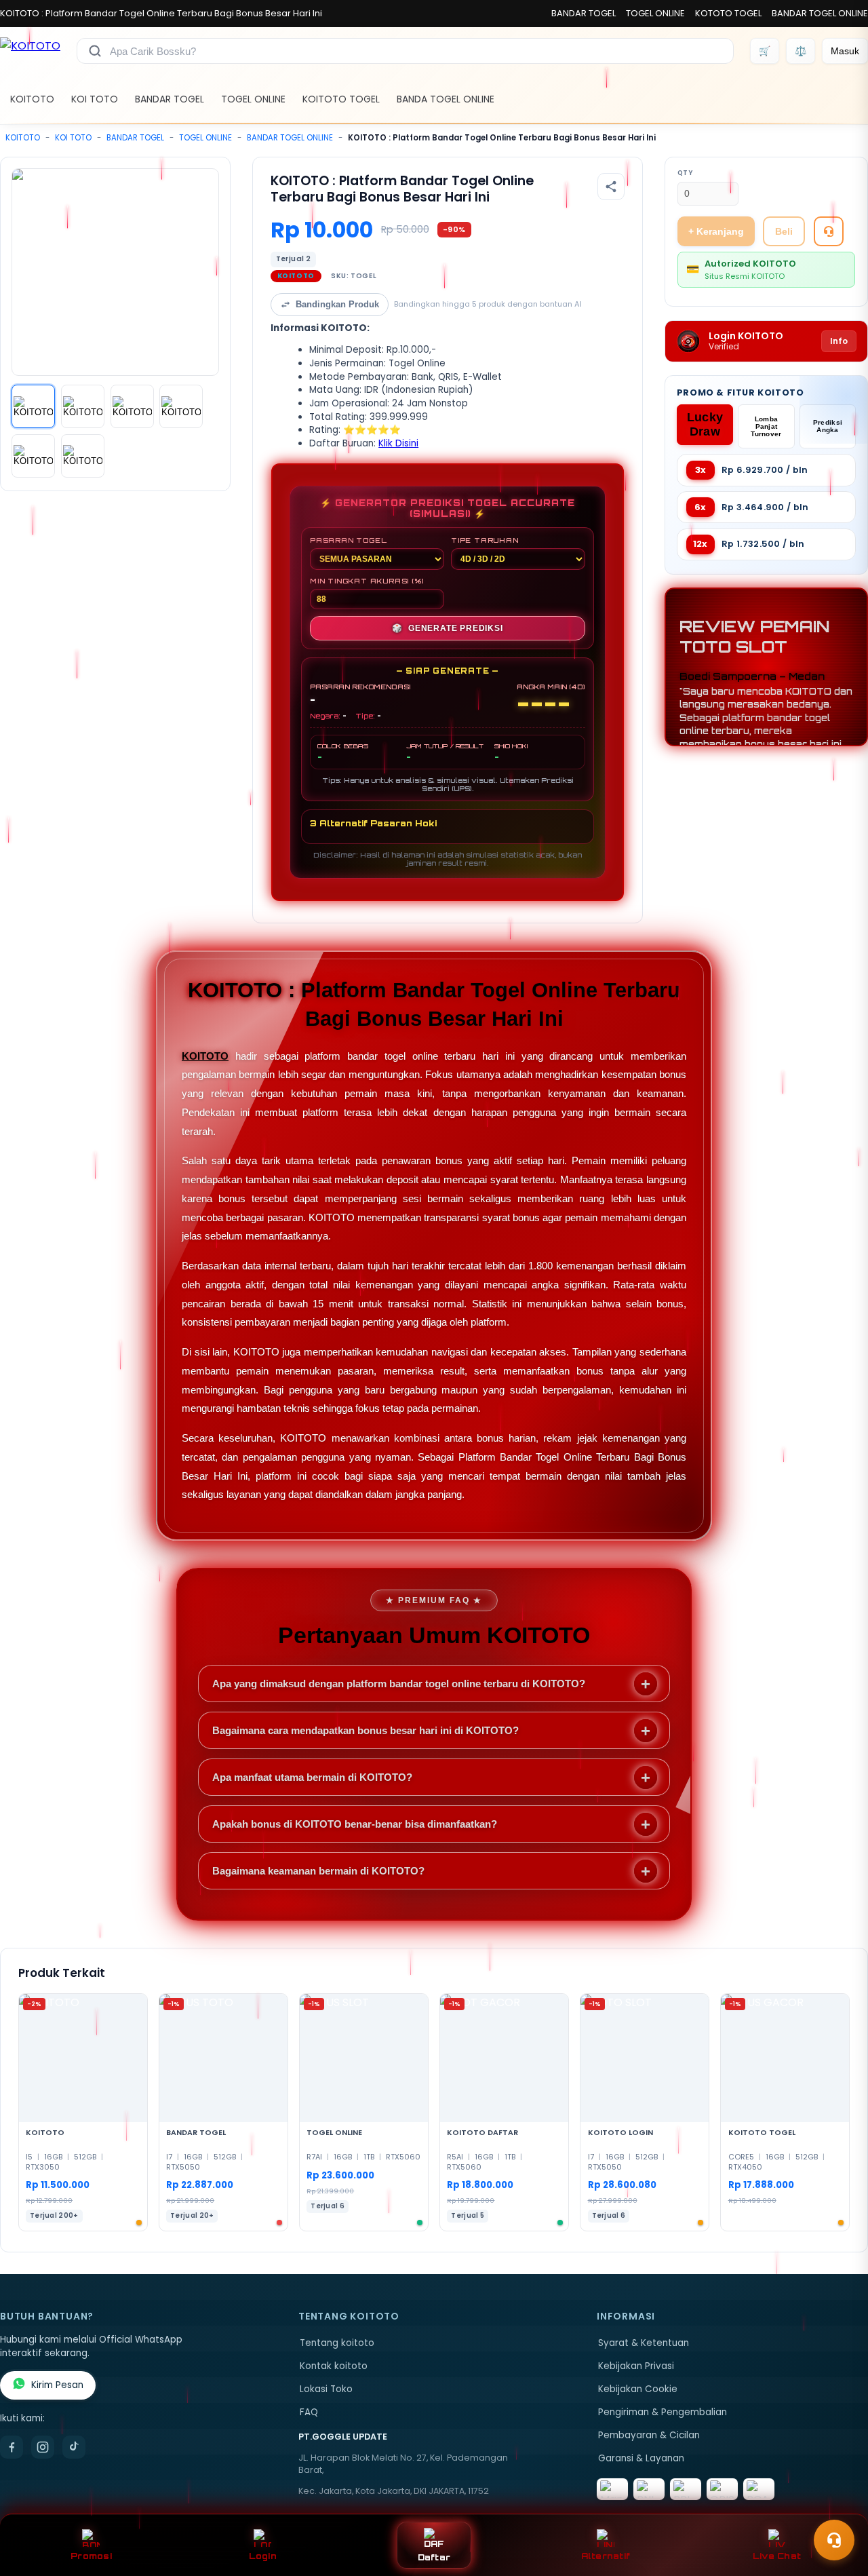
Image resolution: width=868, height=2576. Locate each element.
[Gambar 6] (83, 456)
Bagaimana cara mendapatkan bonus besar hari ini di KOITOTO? (366, 1730)
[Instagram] (43, 2447)
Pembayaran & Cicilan (649, 2435)
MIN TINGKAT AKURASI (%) (367, 581)
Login (263, 2556)
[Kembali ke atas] (838, 2507)
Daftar (434, 2557)
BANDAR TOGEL (584, 13)
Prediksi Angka (828, 426)
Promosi (91, 2556)
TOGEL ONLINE (655, 13)
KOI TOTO (95, 99)
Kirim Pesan (57, 2385)
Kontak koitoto (334, 2366)
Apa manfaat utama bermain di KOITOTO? (312, 1777)
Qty (685, 173)
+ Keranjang (716, 231)
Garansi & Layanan (641, 2458)
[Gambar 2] (83, 406)
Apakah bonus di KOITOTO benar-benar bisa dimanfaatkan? (355, 1824)
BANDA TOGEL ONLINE (446, 99)
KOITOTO (32, 99)
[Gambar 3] (132, 406)
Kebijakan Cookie (638, 2389)
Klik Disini (398, 443)
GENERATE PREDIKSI (447, 628)
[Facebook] (12, 2447)
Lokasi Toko (326, 2389)
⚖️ (801, 51)
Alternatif (606, 2556)
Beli (784, 231)
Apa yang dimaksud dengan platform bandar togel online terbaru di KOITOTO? (399, 1684)
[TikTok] (74, 2447)
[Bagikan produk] (611, 187)
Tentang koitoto (337, 2343)
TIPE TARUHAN (485, 540)
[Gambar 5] (33, 456)
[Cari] (95, 51)
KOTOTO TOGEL (728, 13)
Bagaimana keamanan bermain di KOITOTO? (318, 1871)
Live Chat (777, 2556)
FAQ (309, 2412)
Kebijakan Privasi (636, 2366)
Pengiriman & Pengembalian (663, 2412)
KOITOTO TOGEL (341, 99)
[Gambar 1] (33, 406)
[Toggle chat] (834, 2540)
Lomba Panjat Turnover (766, 426)
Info (839, 341)
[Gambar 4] (181, 406)
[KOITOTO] (30, 51)
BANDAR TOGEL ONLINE (820, 13)
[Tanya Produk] (829, 231)
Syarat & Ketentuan (644, 2343)
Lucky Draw (705, 424)
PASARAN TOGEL (348, 540)
